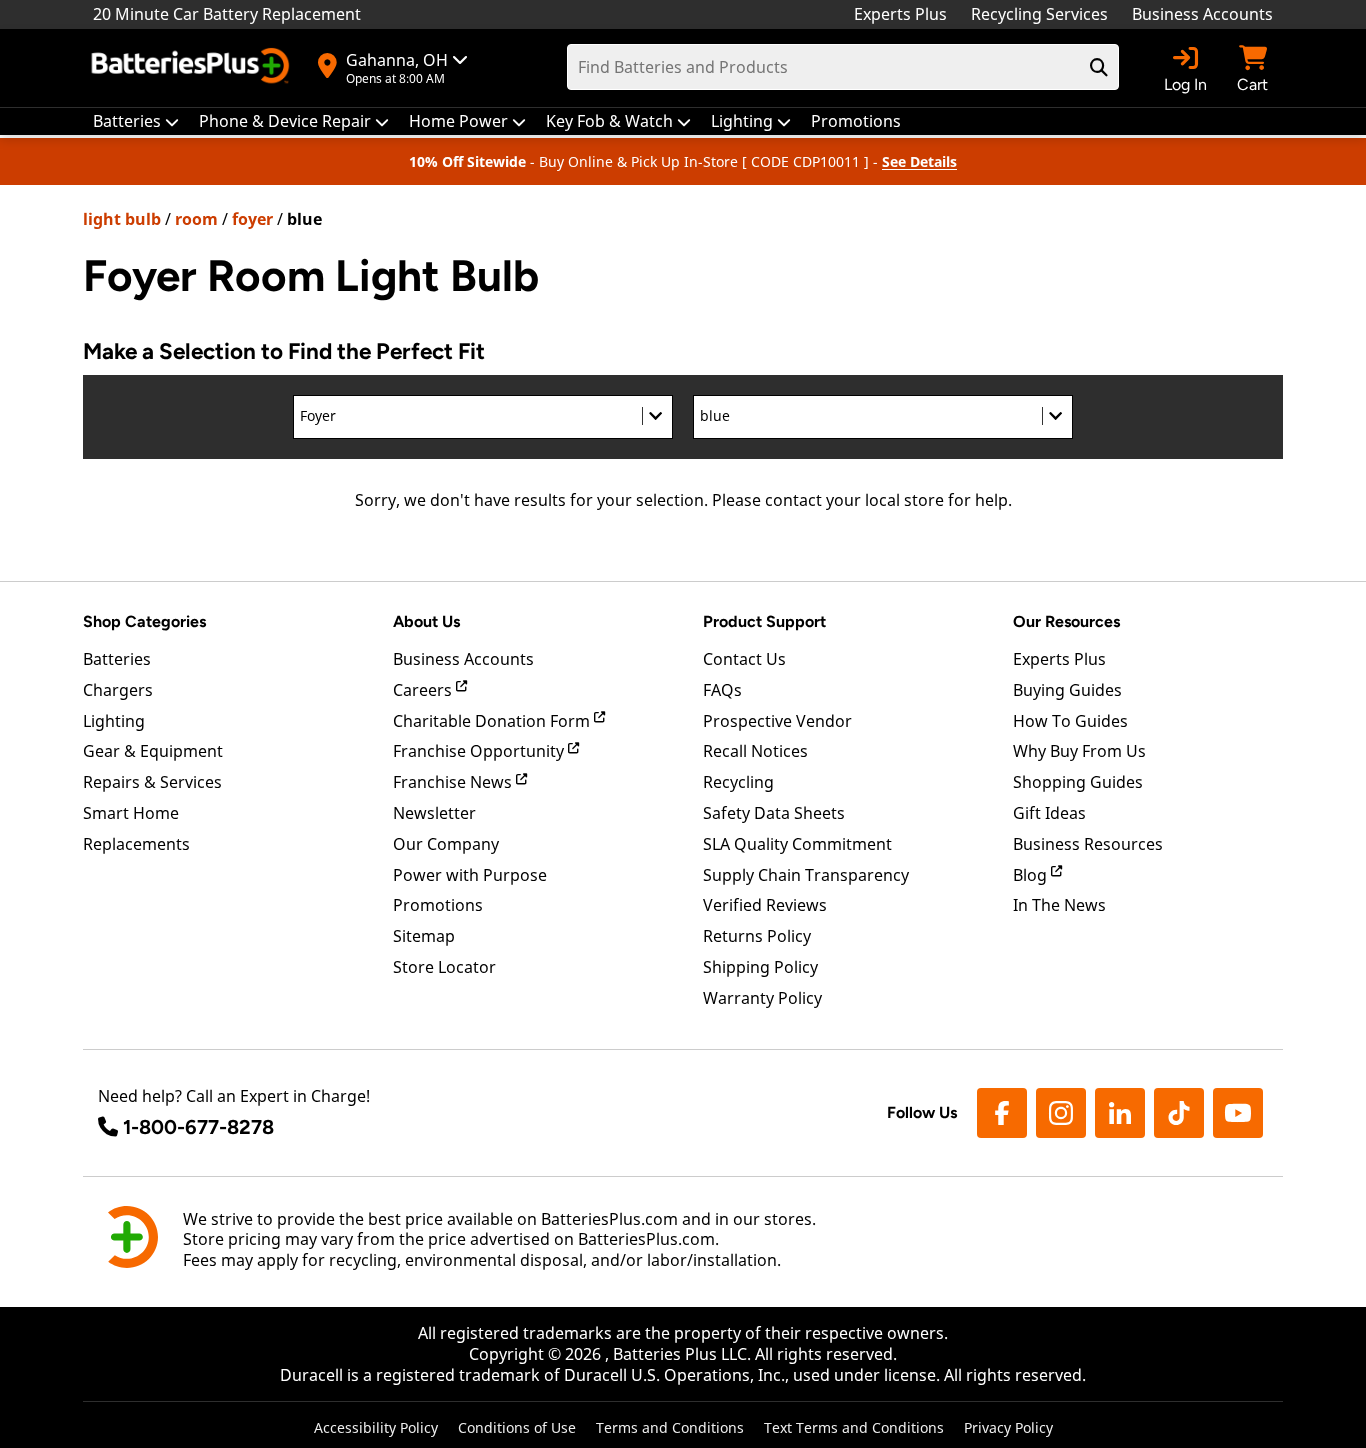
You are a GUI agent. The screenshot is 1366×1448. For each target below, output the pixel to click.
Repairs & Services (152, 782)
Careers (424, 690)
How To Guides (1070, 721)
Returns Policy (757, 936)
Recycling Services (1039, 14)
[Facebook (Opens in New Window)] (1002, 1113)
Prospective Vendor (777, 721)
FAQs (722, 690)
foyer (252, 219)
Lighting (114, 721)
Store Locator (444, 967)
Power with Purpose (470, 875)
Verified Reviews (765, 905)
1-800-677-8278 (198, 1127)
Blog (1032, 875)
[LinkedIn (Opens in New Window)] (1120, 1113)
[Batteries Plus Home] (193, 68)
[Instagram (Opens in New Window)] (1061, 1113)
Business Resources (1088, 844)
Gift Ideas (1049, 813)
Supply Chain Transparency (806, 875)
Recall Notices (755, 751)
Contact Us (744, 659)
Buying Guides (1067, 690)
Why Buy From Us (1079, 751)
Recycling (738, 782)
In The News (1059, 905)
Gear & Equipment (153, 751)
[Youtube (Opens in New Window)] (1238, 1113)
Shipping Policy (760, 967)
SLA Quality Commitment (797, 844)
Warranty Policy (762, 998)
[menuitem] (136, 121)
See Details (919, 161)
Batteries (117, 659)
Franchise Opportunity (480, 751)
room (196, 219)
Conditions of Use (517, 1427)
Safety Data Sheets (774, 813)
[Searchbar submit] (1099, 67)
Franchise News (454, 782)
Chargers (118, 690)
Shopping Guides (1078, 782)
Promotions (438, 905)
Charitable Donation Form (493, 721)
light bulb (122, 219)
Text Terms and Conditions (854, 1427)
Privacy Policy (1008, 1427)
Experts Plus (900, 14)
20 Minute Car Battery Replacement (227, 14)
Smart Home (131, 813)
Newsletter (434, 813)
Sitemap (424, 936)
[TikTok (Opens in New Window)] (1179, 1113)
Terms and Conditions (670, 1427)
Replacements (136, 844)
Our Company (446, 844)
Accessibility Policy (376, 1427)
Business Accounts (1202, 14)
